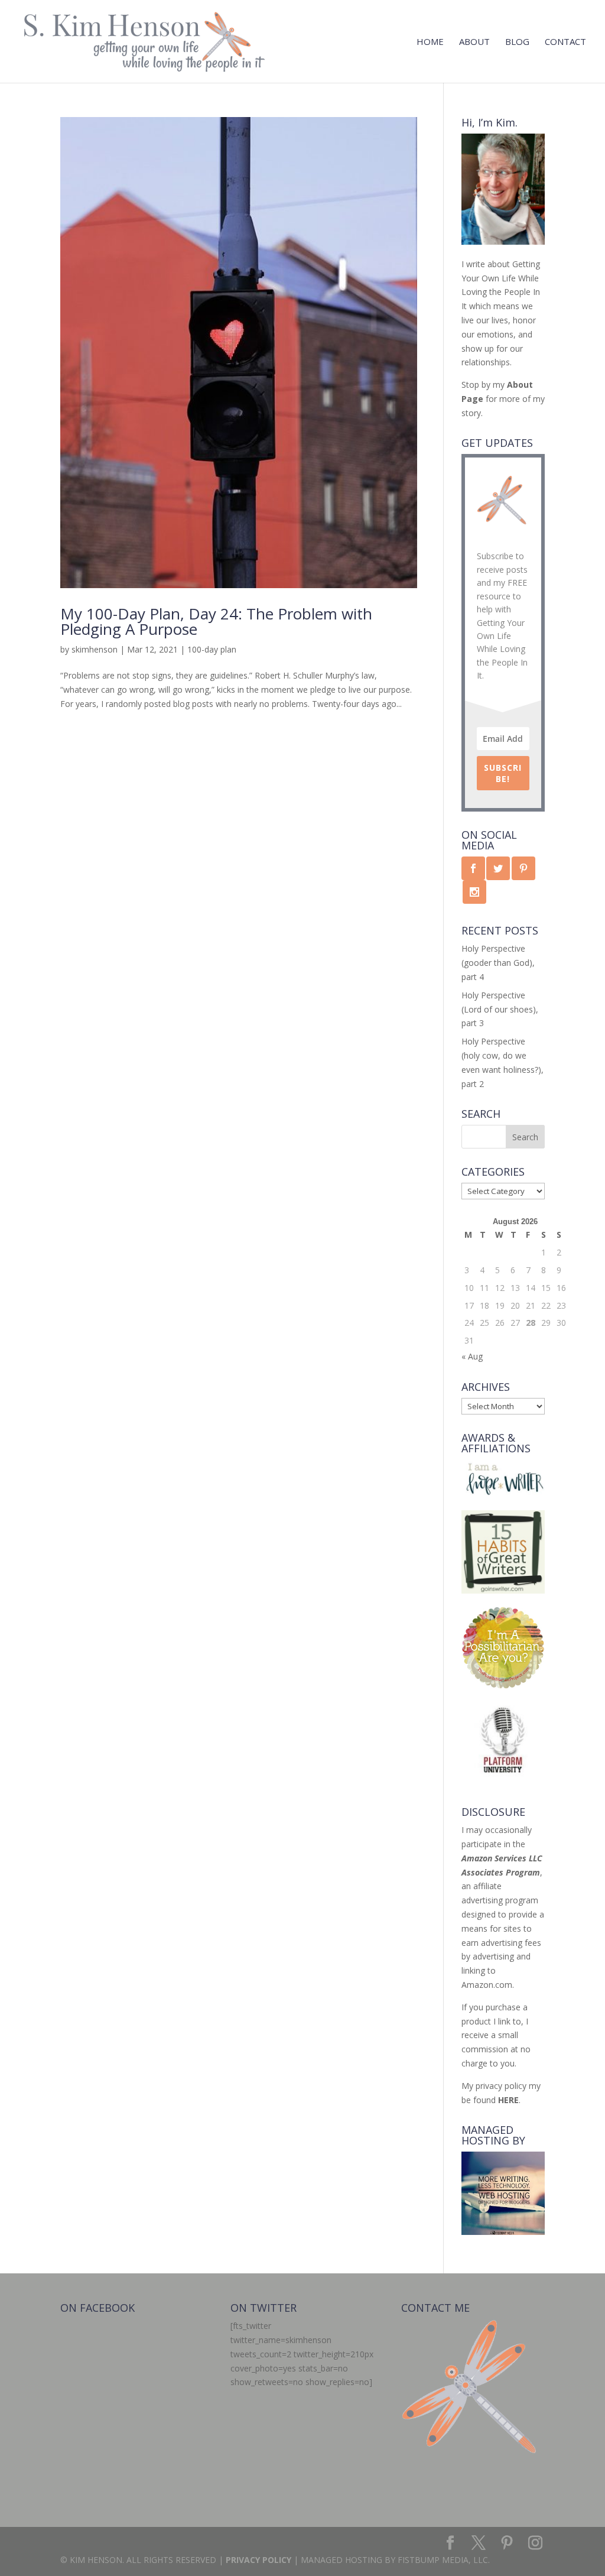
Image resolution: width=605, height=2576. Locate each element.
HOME (430, 42)
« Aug (472, 1356)
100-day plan (212, 649)
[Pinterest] (507, 2543)
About (474, 42)
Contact (565, 42)
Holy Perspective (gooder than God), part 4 (498, 963)
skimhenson (95, 649)
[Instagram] (535, 2543)
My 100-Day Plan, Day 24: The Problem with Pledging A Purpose (216, 621)
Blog (517, 42)
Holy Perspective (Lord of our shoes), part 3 (500, 1009)
